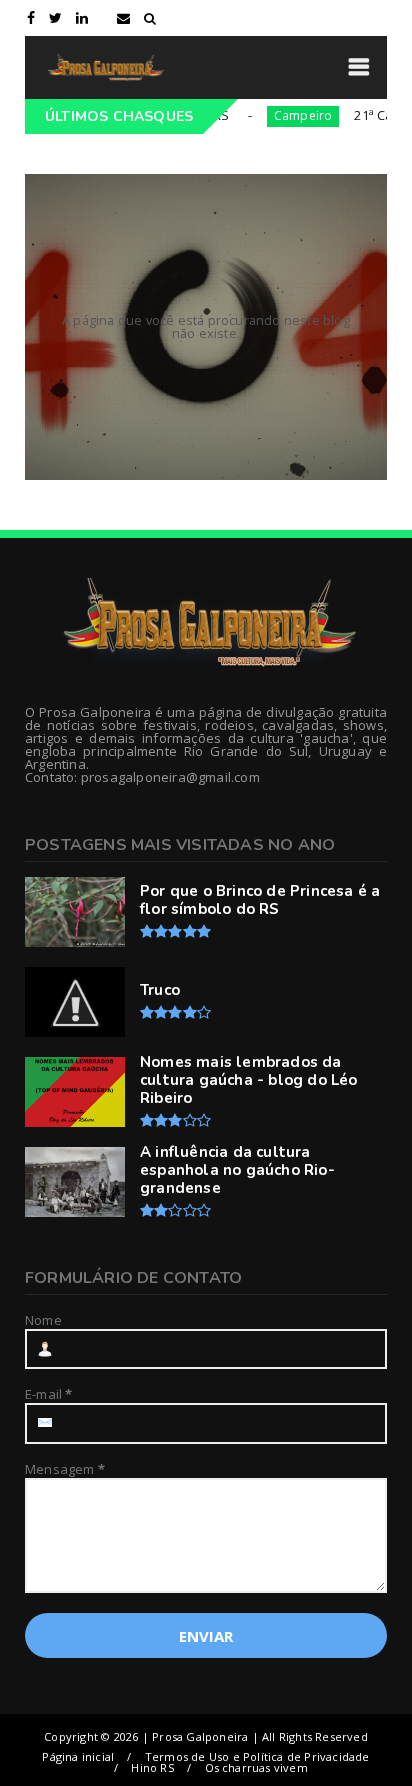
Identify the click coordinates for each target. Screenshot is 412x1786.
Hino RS (152, 1767)
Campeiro (267, 115)
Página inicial (78, 1756)
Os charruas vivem (256, 1767)
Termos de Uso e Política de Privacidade (257, 1756)
